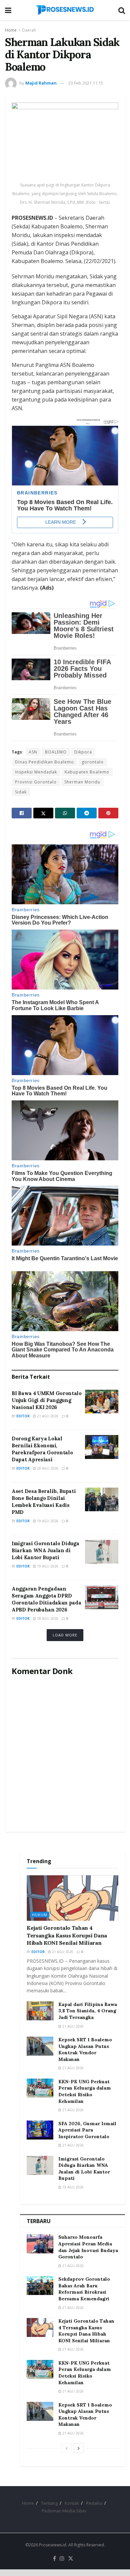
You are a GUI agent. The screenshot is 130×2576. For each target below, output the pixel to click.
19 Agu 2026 (47, 1521)
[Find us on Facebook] (54, 2559)
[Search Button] (122, 10)
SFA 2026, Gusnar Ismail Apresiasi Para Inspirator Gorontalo (87, 2130)
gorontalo (93, 762)
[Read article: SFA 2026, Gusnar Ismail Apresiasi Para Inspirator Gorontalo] (40, 2130)
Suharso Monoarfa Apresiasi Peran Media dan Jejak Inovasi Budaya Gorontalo (88, 2247)
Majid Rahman (41, 83)
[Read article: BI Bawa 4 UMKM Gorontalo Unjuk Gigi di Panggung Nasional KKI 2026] (102, 1402)
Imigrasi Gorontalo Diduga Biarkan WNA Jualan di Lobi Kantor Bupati (45, 1550)
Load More (65, 1635)
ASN (33, 752)
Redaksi (94, 2503)
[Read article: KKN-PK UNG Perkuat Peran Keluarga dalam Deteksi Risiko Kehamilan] (40, 2088)
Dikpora (83, 752)
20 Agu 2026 (47, 1468)
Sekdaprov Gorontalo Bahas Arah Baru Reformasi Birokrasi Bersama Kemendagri (84, 2289)
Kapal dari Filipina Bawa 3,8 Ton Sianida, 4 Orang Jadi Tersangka (88, 2011)
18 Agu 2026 (47, 1618)
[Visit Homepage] (65, 10)
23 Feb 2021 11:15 (86, 83)
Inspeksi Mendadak (36, 772)
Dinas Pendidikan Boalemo (44, 762)
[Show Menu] (8, 10)
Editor (23, 1416)
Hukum (40, 1915)
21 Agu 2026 (47, 1416)
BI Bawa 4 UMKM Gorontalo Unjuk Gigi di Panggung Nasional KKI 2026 (47, 1400)
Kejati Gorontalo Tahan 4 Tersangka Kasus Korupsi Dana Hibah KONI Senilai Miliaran (67, 1935)
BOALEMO (56, 752)
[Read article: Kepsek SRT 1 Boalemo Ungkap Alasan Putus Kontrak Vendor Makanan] (40, 2046)
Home (11, 30)
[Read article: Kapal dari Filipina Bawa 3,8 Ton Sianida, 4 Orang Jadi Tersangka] (40, 2011)
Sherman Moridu (82, 782)
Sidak (21, 792)
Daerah (29, 30)
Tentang (49, 2503)
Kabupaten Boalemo (87, 772)
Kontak (72, 2503)
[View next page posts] (79, 2448)
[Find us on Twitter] (71, 2559)
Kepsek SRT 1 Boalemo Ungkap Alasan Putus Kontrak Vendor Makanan (85, 2049)
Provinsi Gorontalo (36, 782)
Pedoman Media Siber (64, 2511)
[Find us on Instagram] (62, 2559)
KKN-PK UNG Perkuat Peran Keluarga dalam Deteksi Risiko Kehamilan (85, 2091)
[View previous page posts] (67, 2448)
